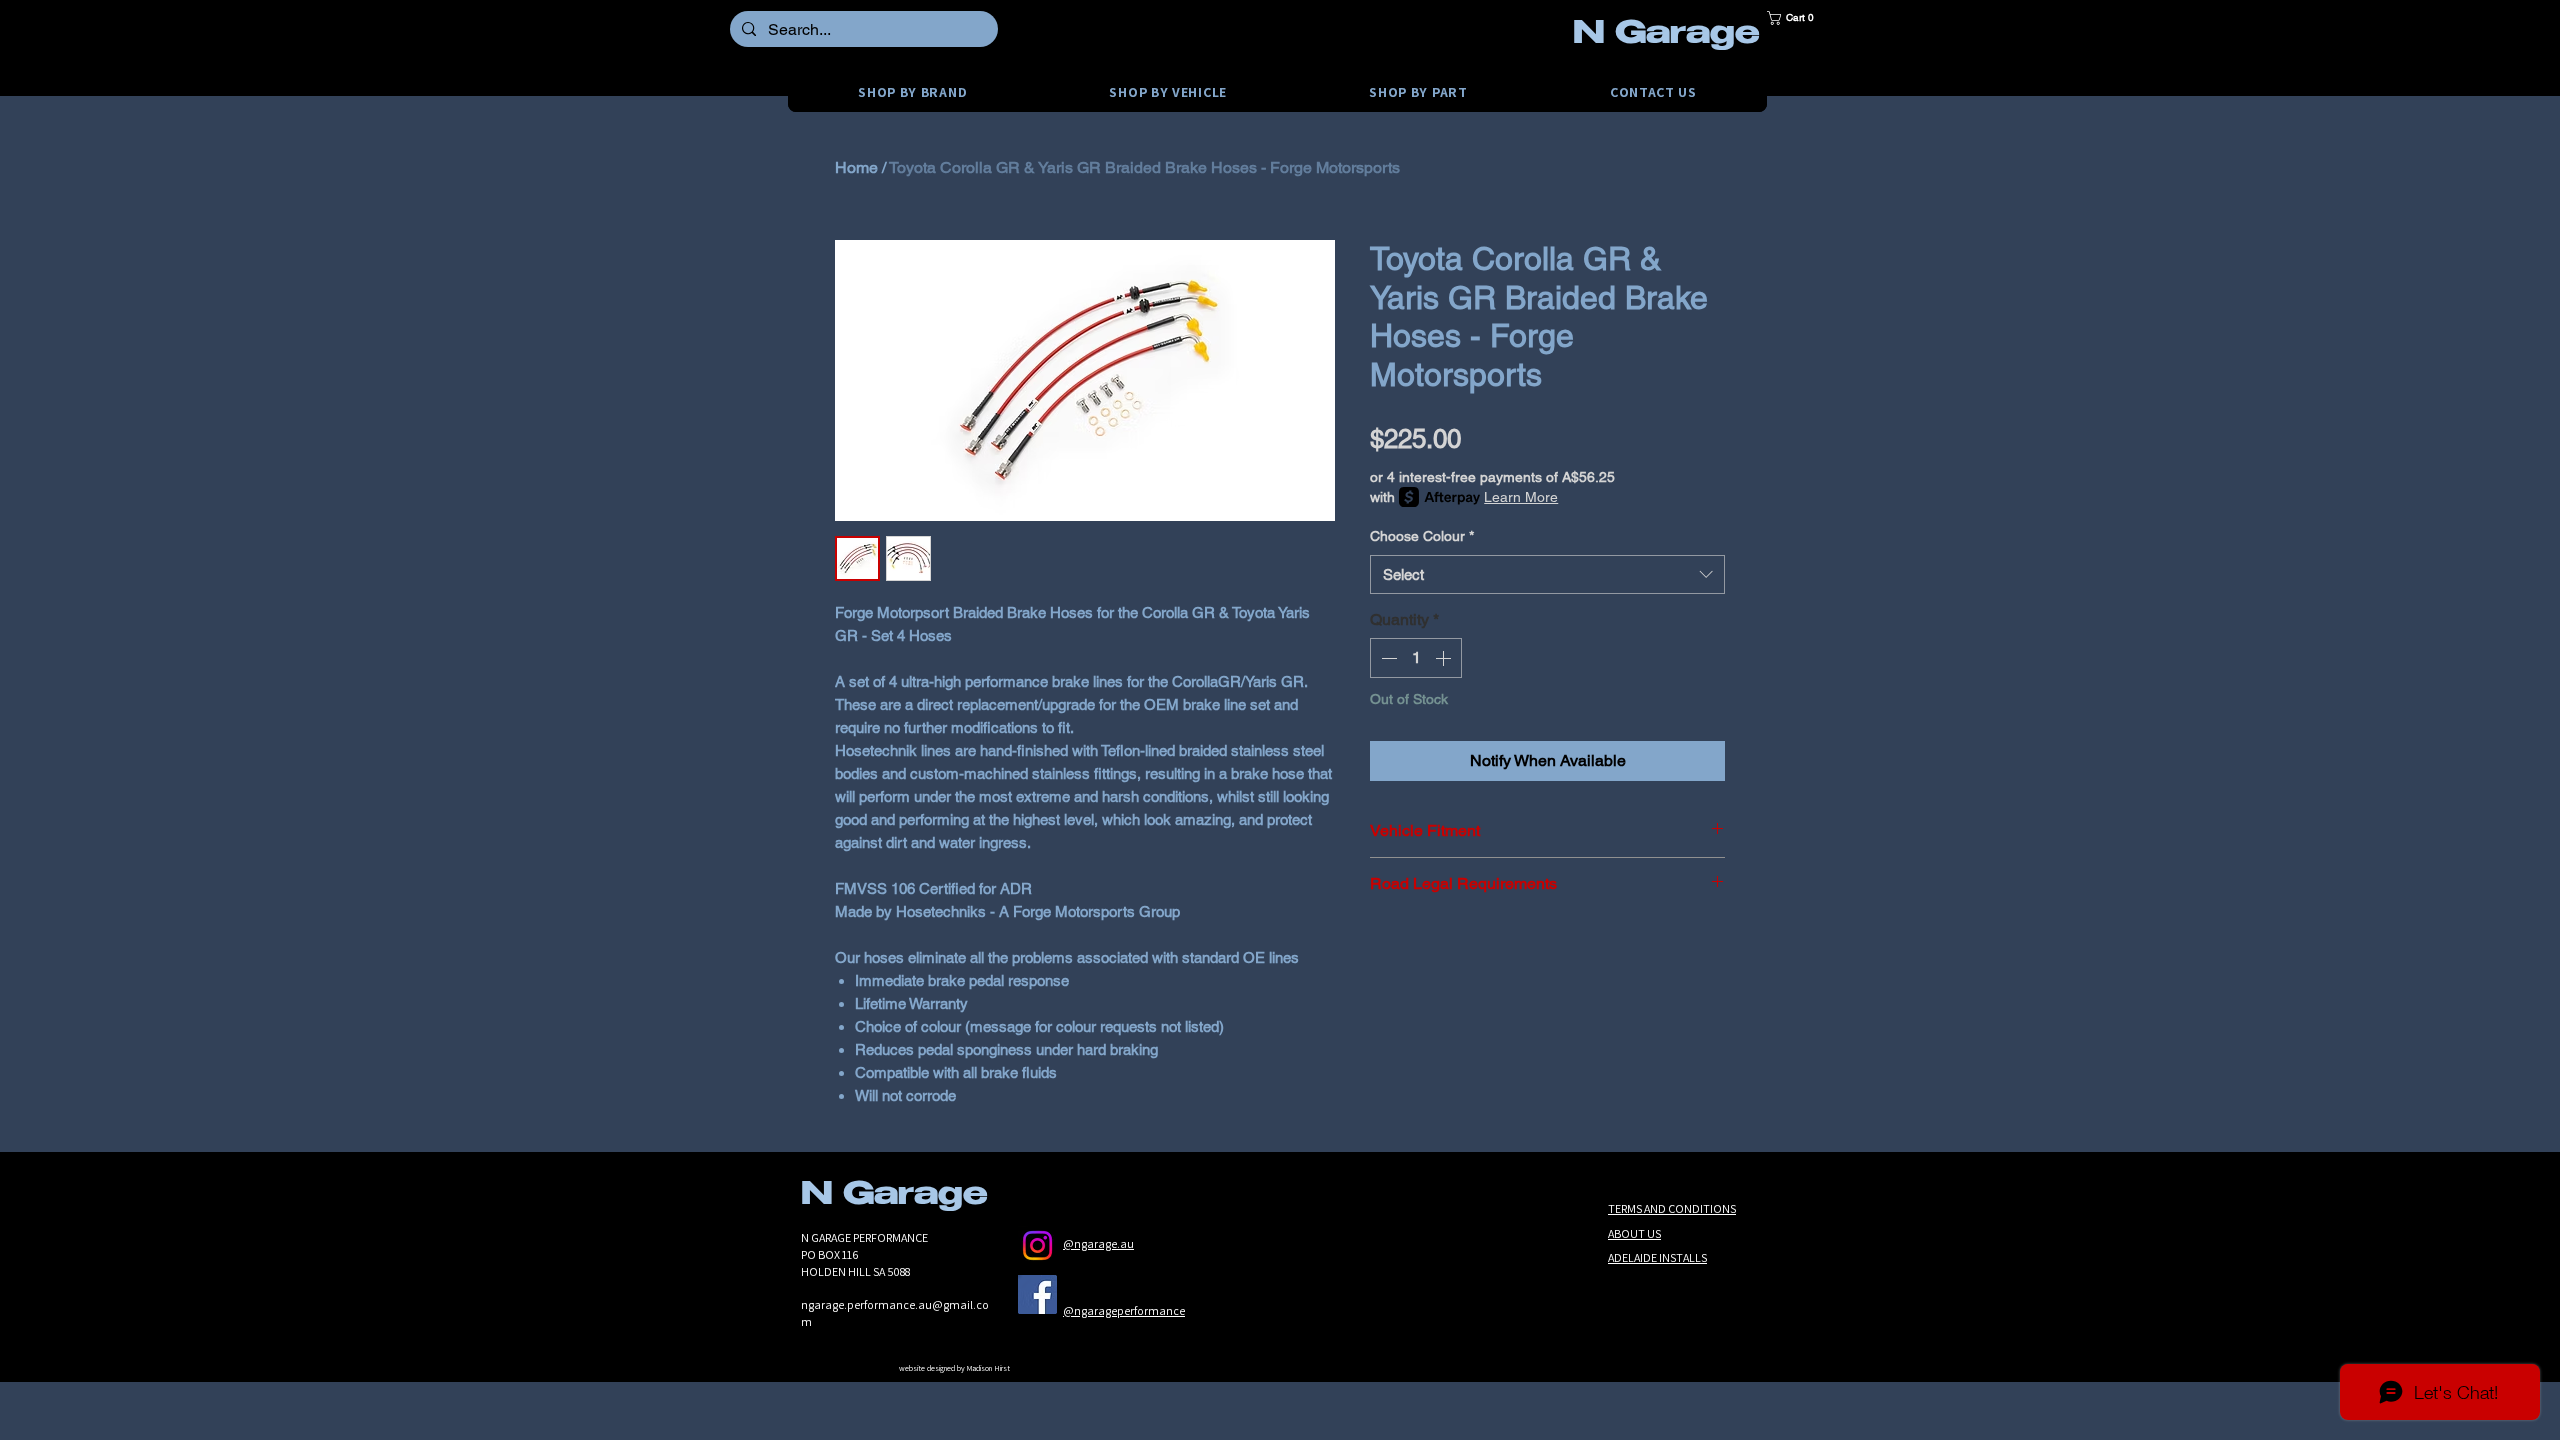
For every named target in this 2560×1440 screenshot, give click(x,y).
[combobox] (1547, 574)
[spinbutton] (1416, 658)
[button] (1797, 18)
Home (856, 167)
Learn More (1521, 497)
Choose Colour (1422, 536)
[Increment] (1445, 658)
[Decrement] (1387, 658)
